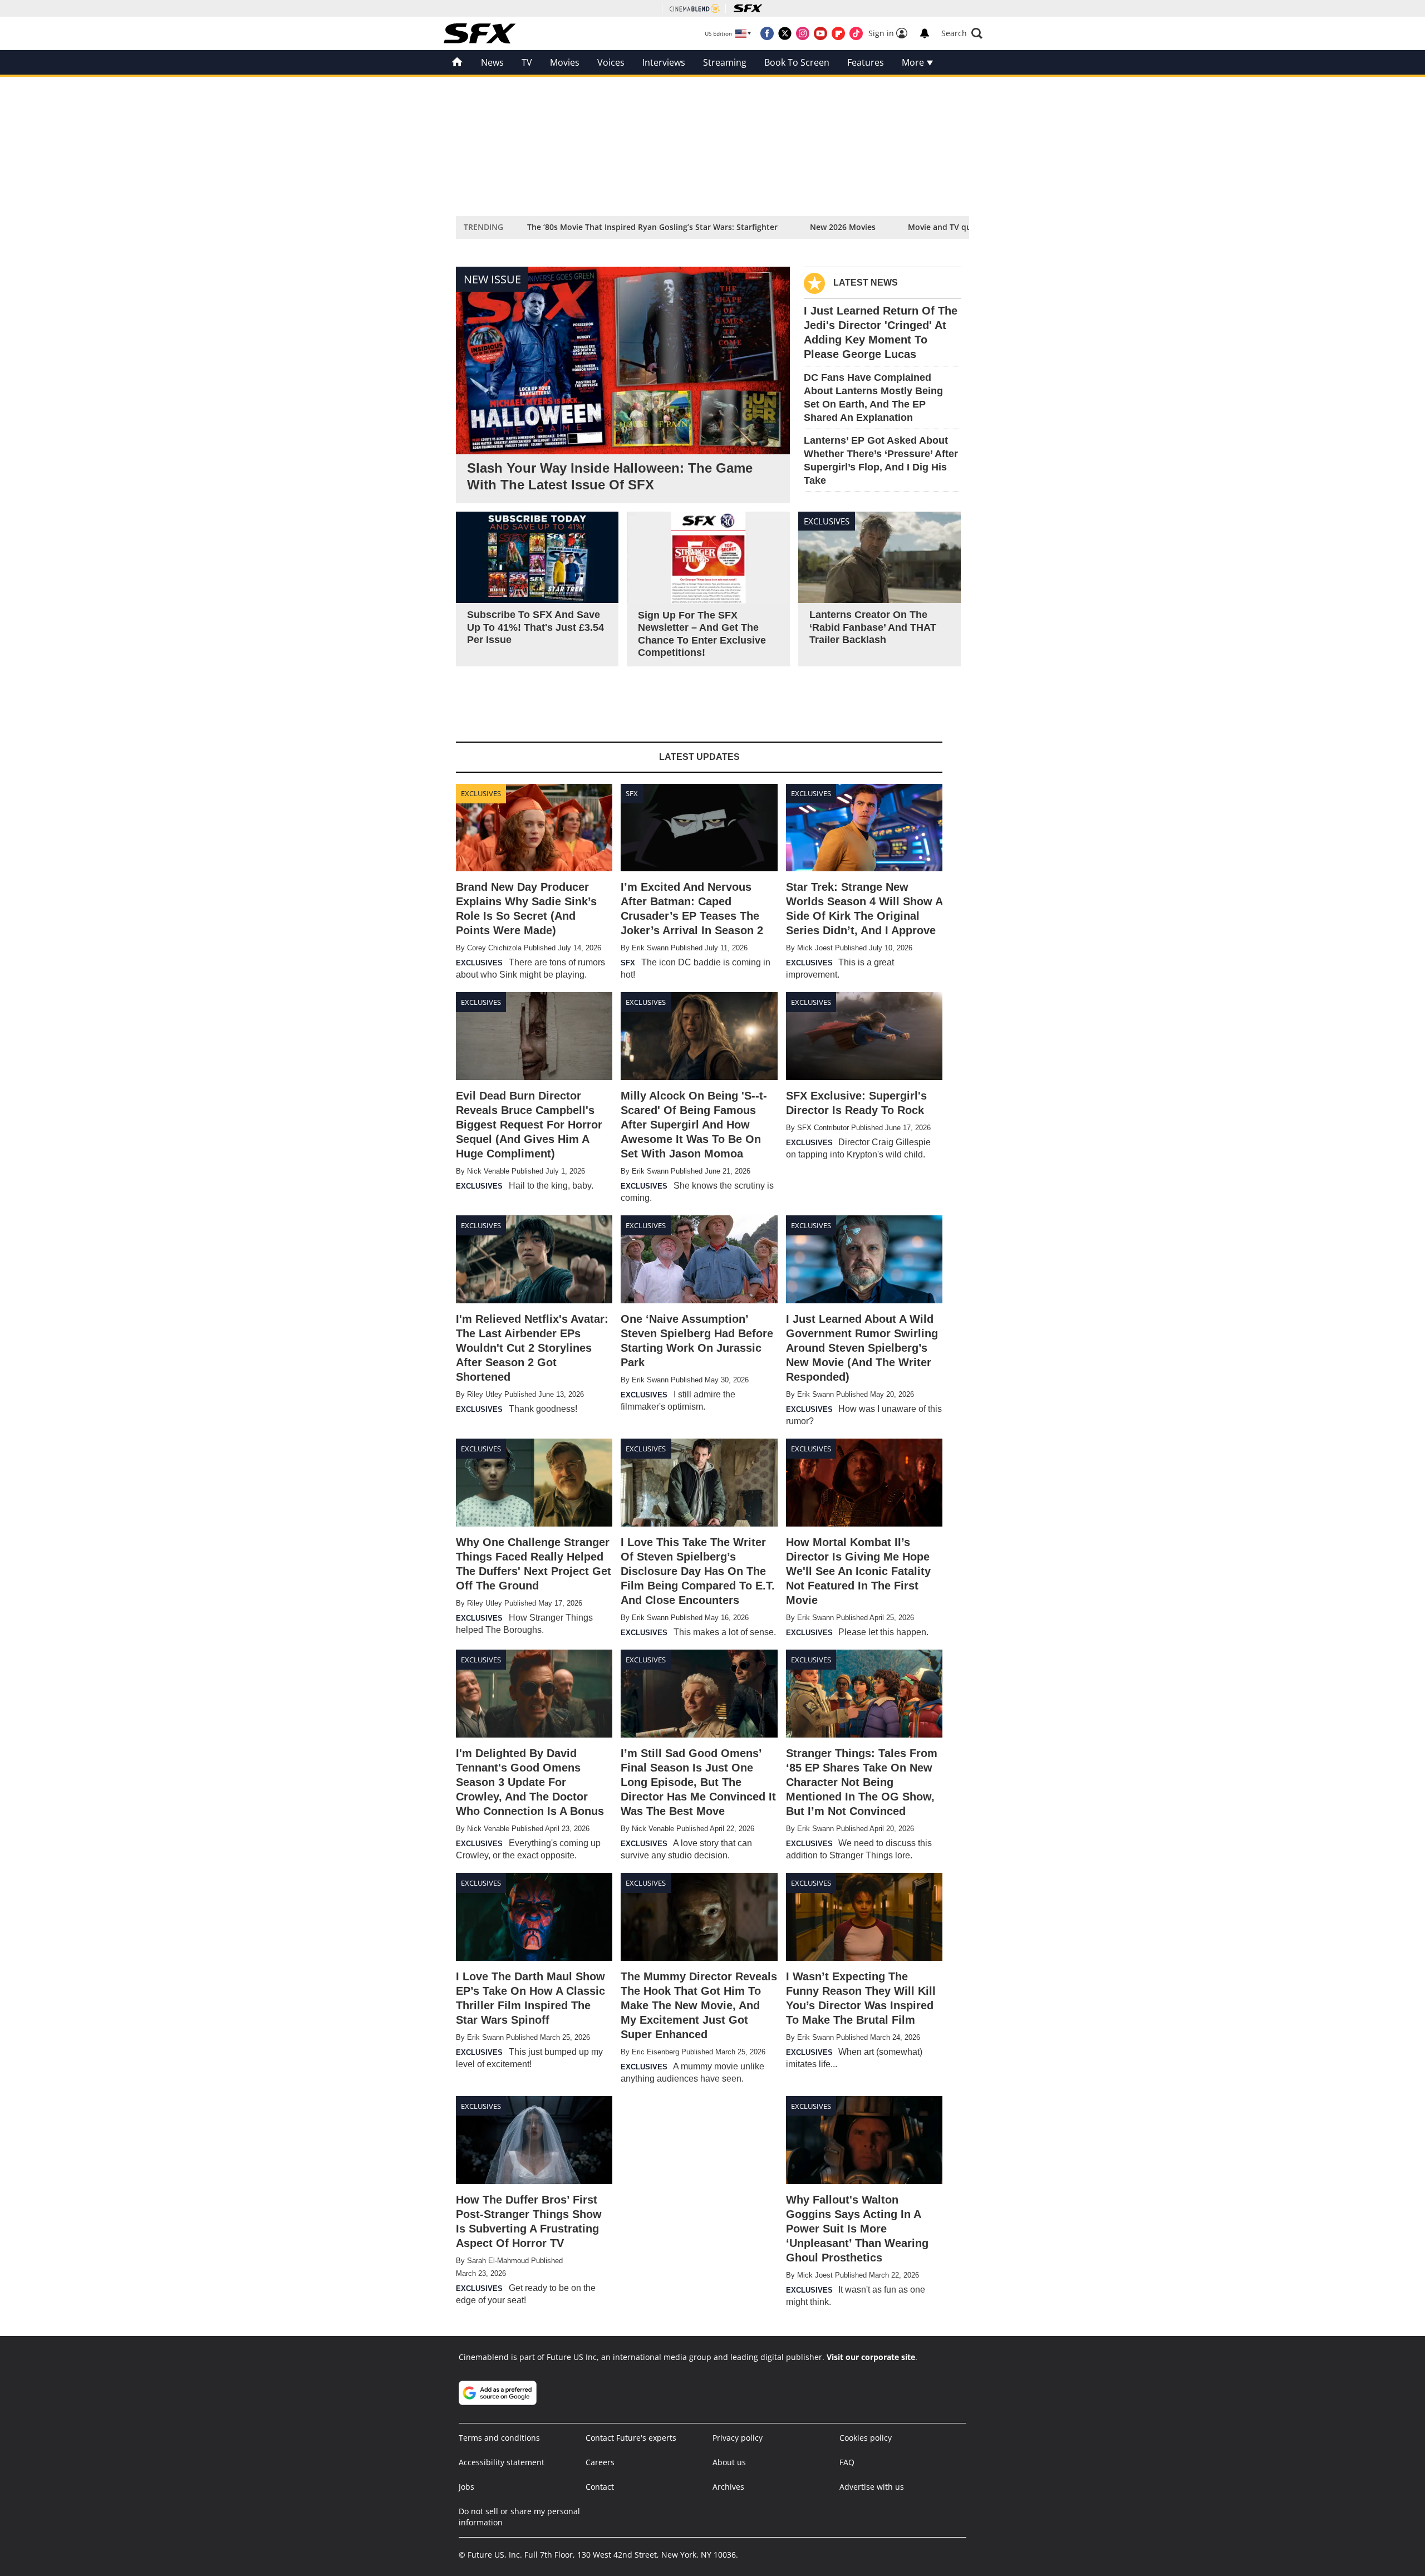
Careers (600, 2462)
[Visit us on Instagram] (803, 33)
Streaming (725, 62)
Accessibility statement (502, 2462)
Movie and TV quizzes (949, 227)
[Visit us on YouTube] (820, 33)
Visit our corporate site (871, 2357)
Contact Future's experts (631, 2438)
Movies (565, 62)
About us (729, 2462)
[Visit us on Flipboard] (838, 33)
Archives (728, 2487)
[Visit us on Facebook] (767, 33)
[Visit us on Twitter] (785, 33)
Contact (600, 2487)
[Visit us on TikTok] (856, 33)
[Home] (457, 62)
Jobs (466, 2487)
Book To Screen (797, 62)
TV (527, 62)
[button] (962, 33)
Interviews (664, 62)
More (914, 62)
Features (866, 62)
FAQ (847, 2462)
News (492, 62)
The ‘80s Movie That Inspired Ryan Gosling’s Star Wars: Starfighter (652, 227)
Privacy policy (738, 2438)
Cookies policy (866, 2438)
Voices (611, 62)
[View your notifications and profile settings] (925, 33)
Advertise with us (872, 2487)
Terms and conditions (499, 2438)
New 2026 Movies (843, 227)
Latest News (866, 283)
